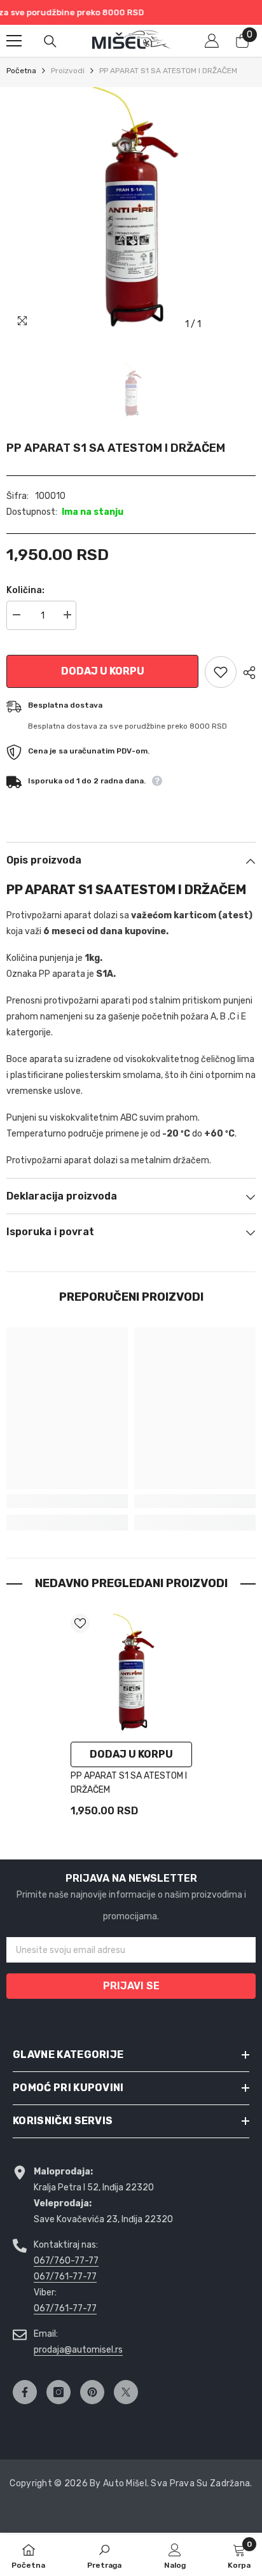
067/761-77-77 (65, 2277)
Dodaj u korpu (103, 671)
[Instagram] (59, 2392)
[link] (67, 1501)
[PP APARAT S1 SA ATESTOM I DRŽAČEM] (131, 1675)
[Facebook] (25, 2392)
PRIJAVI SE (131, 1986)
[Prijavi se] (212, 41)
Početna (21, 71)
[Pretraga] (50, 41)
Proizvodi (68, 71)
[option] (131, 212)
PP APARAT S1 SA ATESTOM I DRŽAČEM (129, 1783)
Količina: (25, 590)
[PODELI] (246, 673)
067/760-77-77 (66, 2261)
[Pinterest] (92, 2392)
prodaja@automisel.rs (78, 2350)
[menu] (14, 41)
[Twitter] (126, 2392)
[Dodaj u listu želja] (221, 672)
